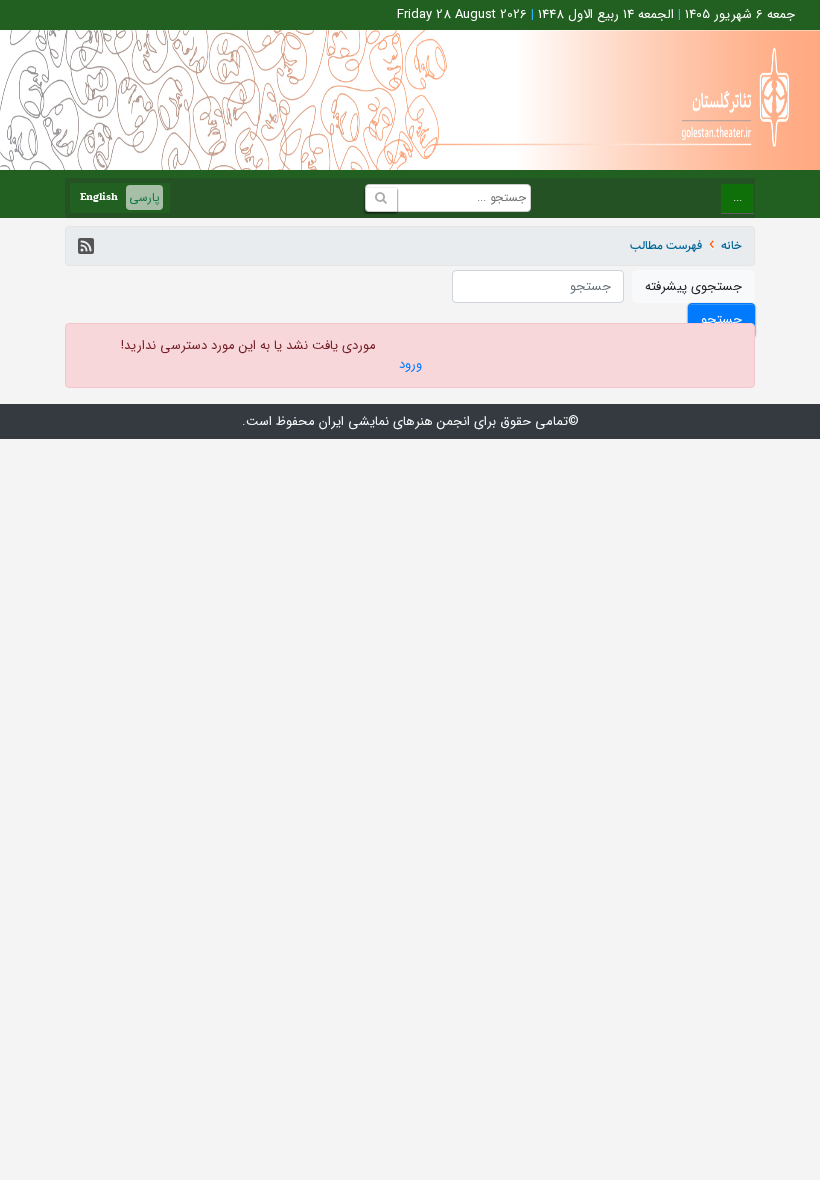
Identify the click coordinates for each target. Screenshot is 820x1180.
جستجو (721, 319)
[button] (86, 246)
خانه (731, 245)
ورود (410, 364)
